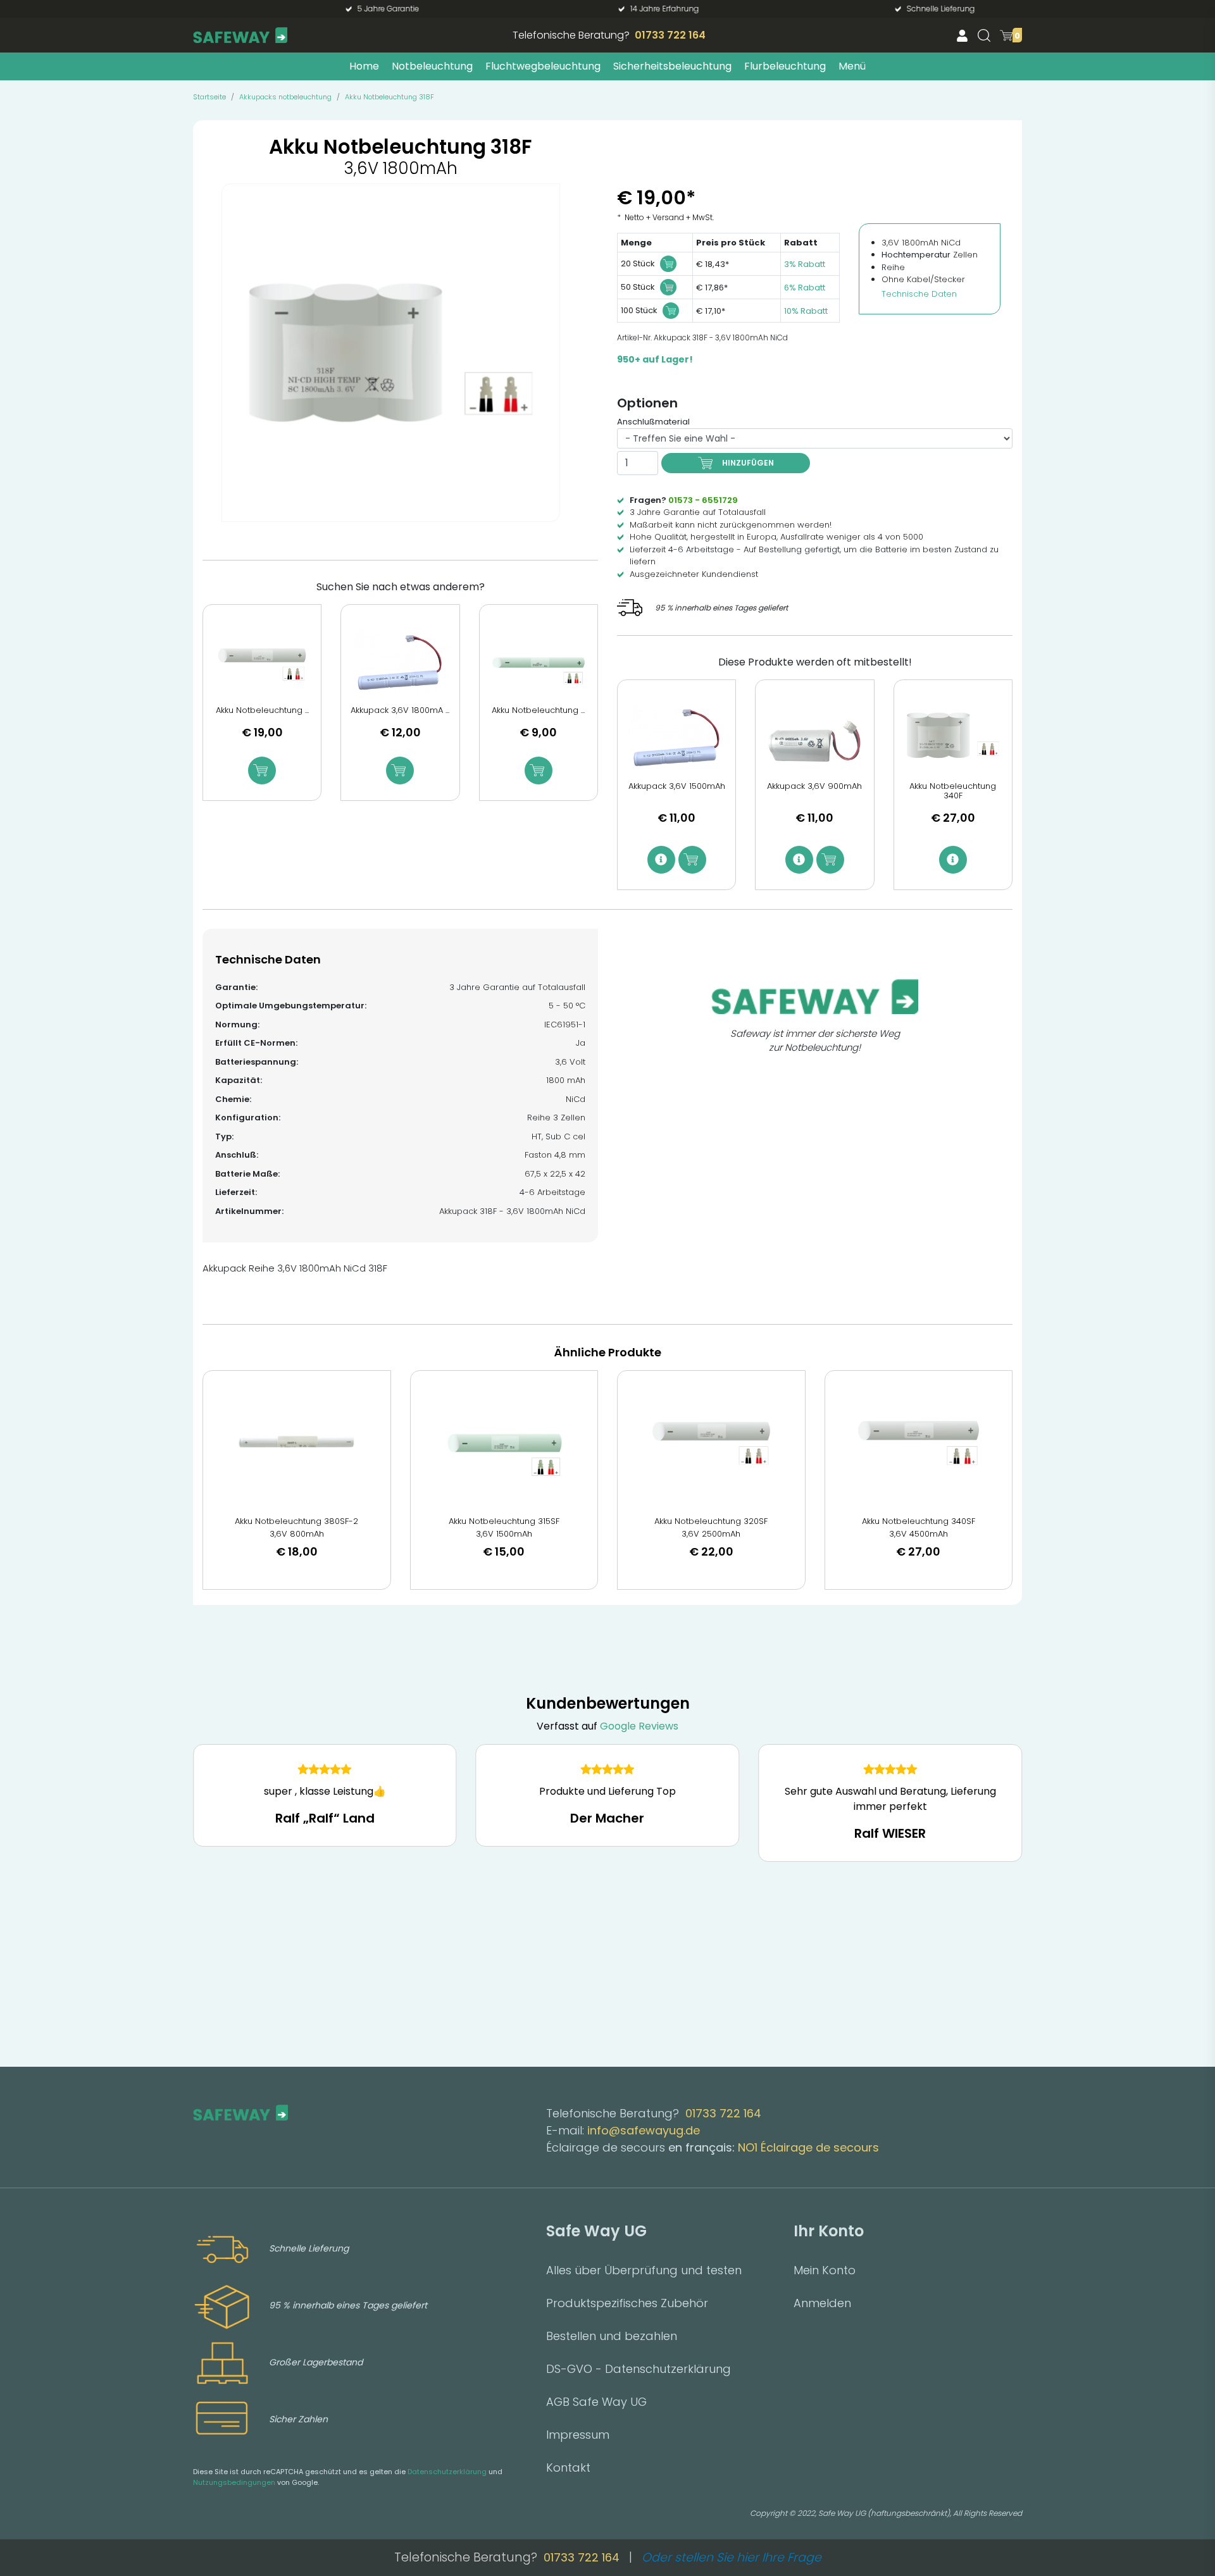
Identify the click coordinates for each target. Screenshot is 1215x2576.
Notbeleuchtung (432, 66)
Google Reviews (639, 1726)
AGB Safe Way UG (596, 2402)
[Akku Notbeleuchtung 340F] (953, 738)
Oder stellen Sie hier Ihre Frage (732, 2557)
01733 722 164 (670, 35)
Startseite (209, 97)
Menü (852, 66)
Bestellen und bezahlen (612, 2336)
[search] (984, 35)
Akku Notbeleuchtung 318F (389, 97)
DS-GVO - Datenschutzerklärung (639, 2369)
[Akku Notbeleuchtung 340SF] (919, 1443)
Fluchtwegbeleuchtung (543, 66)
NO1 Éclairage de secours (808, 2147)
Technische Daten (919, 294)
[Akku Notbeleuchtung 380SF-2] (297, 1443)
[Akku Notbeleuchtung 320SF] (711, 1443)
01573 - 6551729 (703, 500)
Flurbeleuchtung (785, 66)
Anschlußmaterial (653, 422)
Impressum (578, 2435)
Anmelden (822, 2303)
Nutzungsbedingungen (234, 2482)
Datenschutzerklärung (447, 2472)
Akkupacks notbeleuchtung (285, 97)
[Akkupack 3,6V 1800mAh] (400, 663)
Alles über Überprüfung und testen (644, 2270)
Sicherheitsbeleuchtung (672, 66)
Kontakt (568, 2468)
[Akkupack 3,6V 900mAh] (814, 738)
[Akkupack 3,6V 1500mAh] (676, 738)
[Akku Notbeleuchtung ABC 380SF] (539, 663)
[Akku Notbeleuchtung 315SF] (504, 1443)
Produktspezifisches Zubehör (627, 2303)
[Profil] (962, 35)
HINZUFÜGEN (748, 463)
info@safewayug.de (644, 2130)
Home (364, 66)
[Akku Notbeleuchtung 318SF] (262, 663)
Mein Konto (825, 2270)
